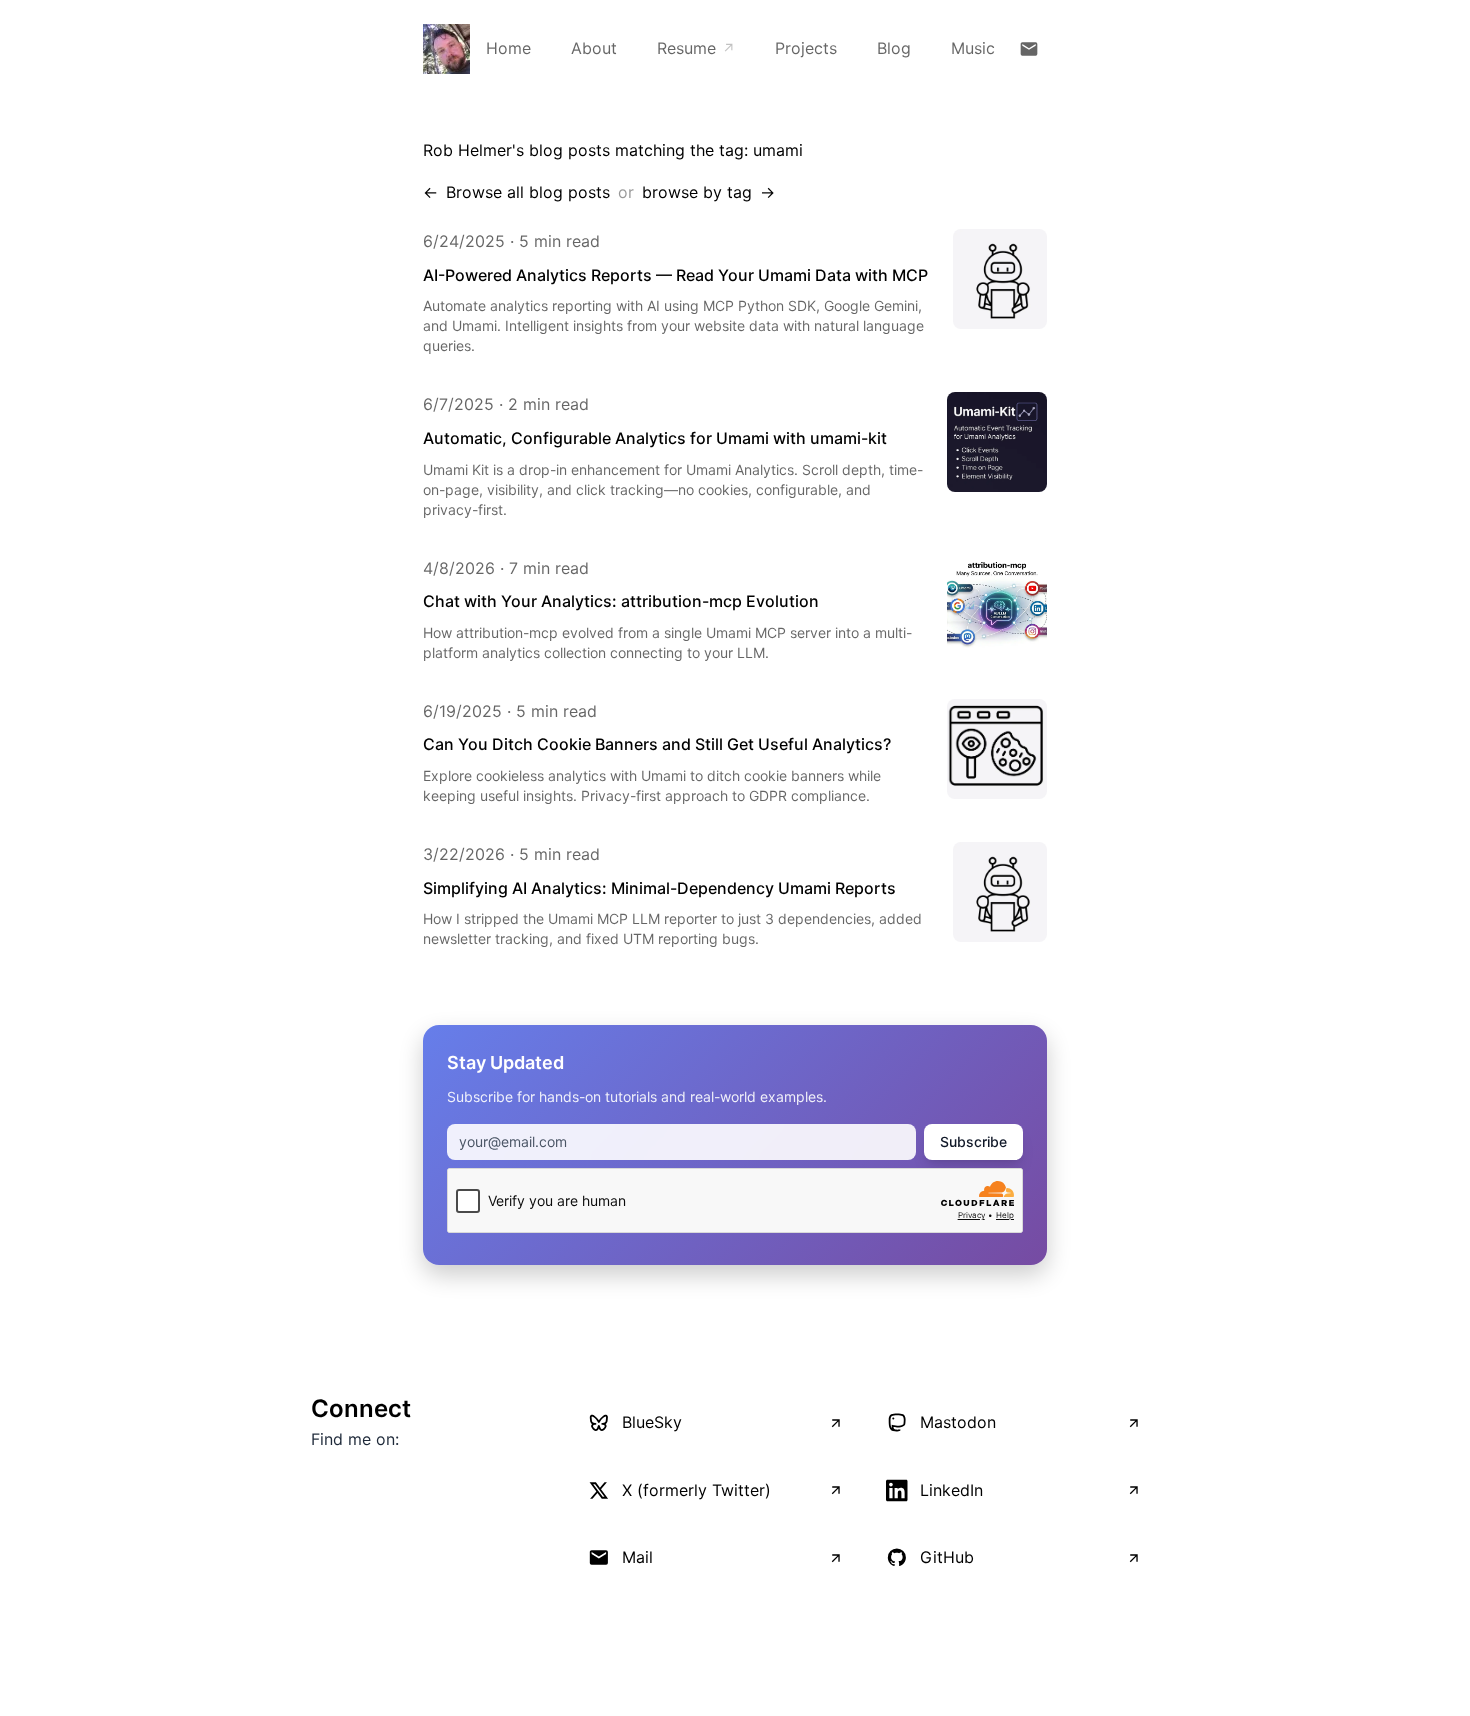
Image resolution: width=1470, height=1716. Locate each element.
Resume (696, 48)
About (594, 48)
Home (508, 48)
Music (973, 48)
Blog (894, 48)
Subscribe (973, 1141)
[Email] (1029, 49)
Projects (806, 48)
